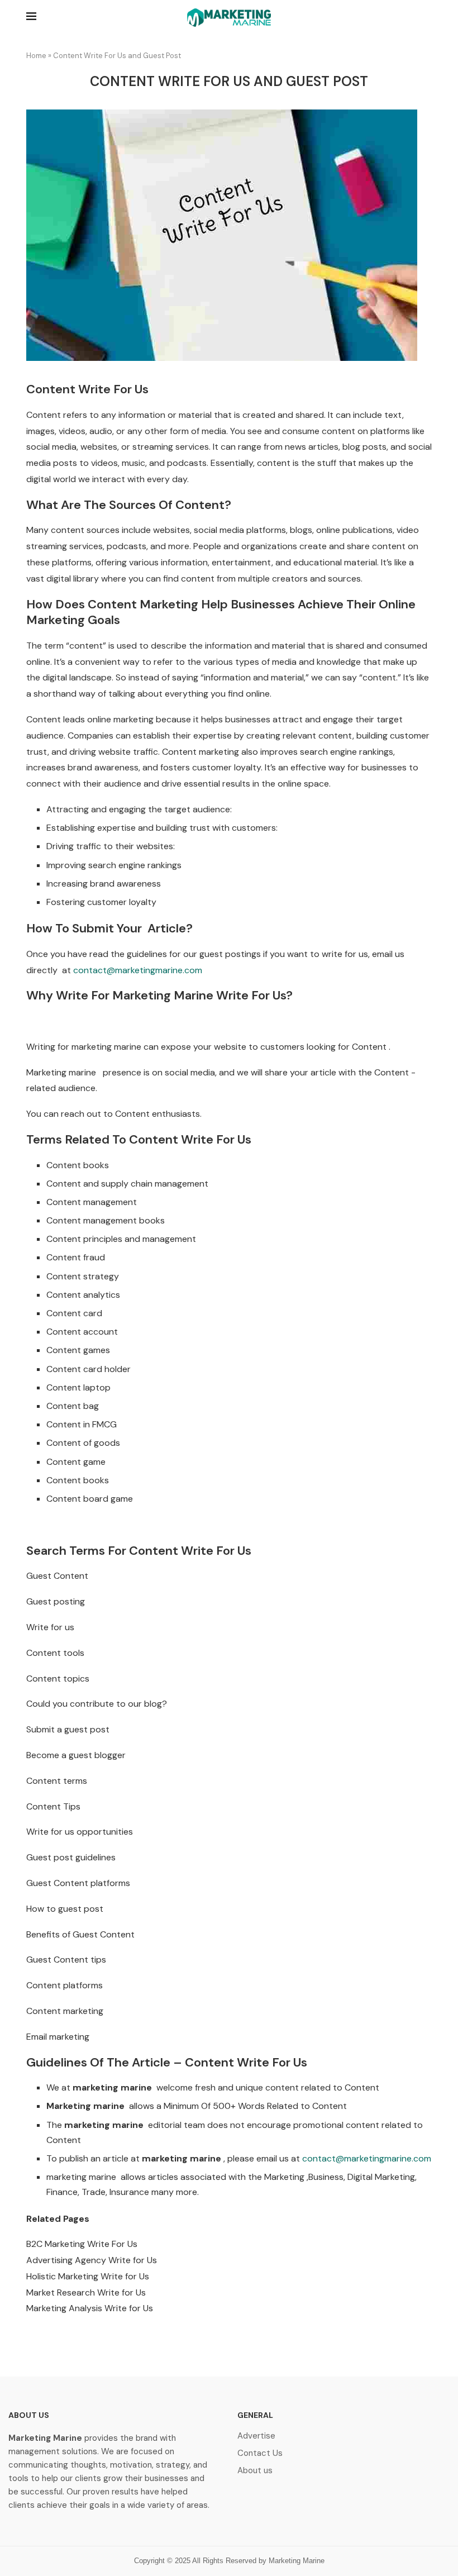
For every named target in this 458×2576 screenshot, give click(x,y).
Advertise (256, 2436)
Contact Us (260, 2453)
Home (36, 56)
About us (255, 2471)
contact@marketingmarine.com (138, 970)
